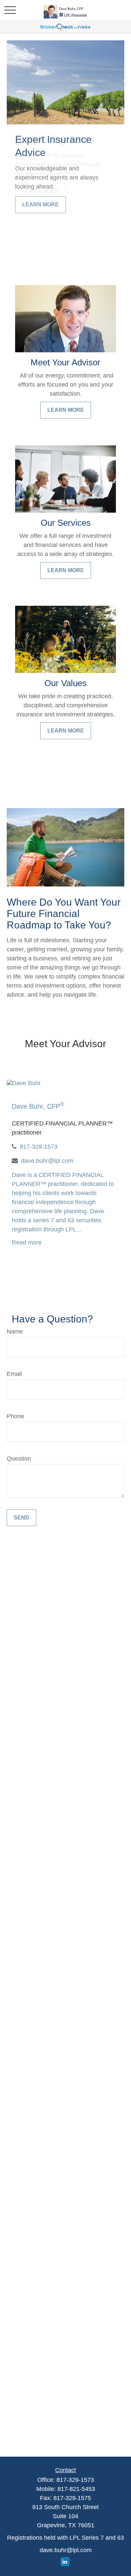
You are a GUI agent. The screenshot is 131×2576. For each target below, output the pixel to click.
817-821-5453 (76, 2489)
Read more (27, 1242)
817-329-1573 (39, 1147)
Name (15, 1332)
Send (21, 1518)
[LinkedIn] (65, 2562)
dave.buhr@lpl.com (47, 1161)
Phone (15, 1416)
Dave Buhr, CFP (38, 1106)
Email (14, 1374)
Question (19, 1459)
